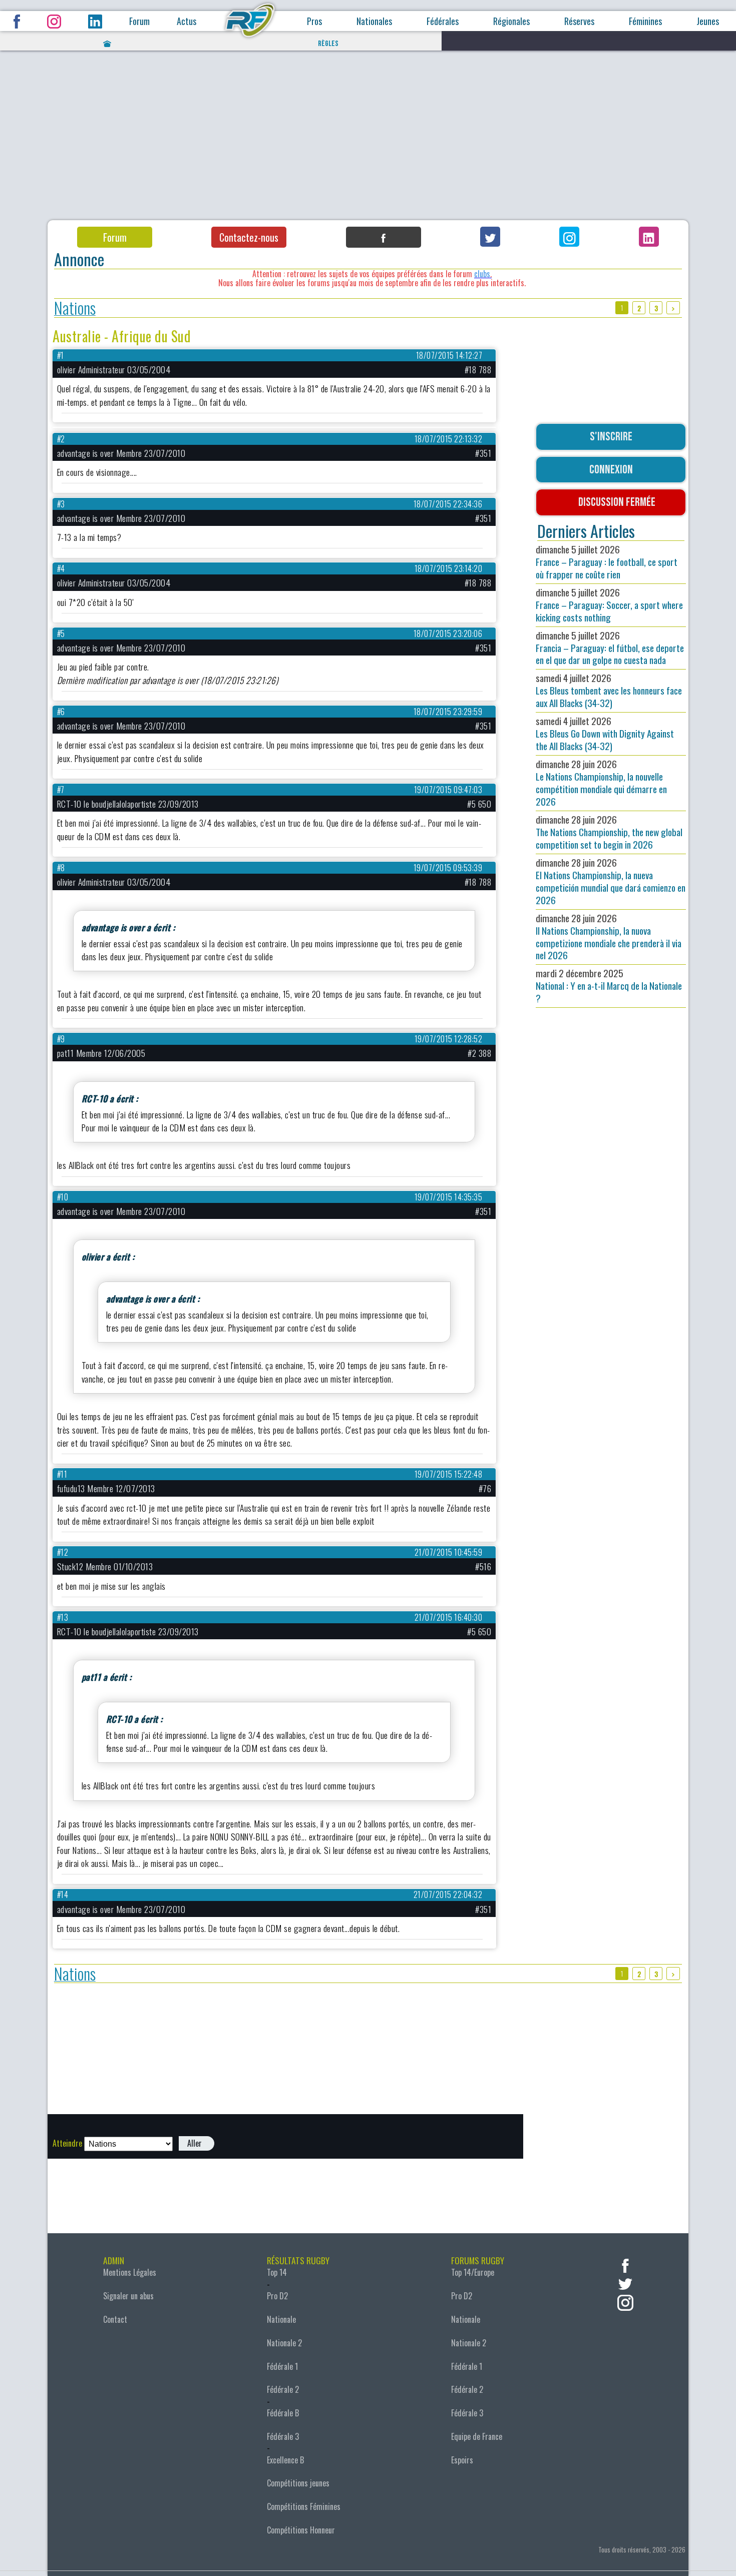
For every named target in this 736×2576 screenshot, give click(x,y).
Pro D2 (277, 2296)
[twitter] (625, 2283)
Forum (139, 21)
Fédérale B (283, 2413)
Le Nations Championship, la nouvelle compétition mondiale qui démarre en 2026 (601, 783)
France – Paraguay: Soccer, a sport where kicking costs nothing (609, 605)
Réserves (579, 21)
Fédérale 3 (283, 2436)
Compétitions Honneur (301, 2530)
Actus (187, 21)
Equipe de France (477, 2436)
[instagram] (625, 2302)
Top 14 (277, 2272)
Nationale (281, 2319)
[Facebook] (384, 237)
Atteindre (67, 2143)
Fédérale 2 (283, 2389)
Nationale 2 (284, 2343)
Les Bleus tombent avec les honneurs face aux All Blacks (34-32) (609, 690)
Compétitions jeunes (298, 2483)
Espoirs (462, 2460)
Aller (195, 2143)
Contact (115, 2319)
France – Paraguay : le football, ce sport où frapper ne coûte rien (607, 562)
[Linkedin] (649, 237)
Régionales (511, 21)
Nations (75, 308)
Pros (314, 21)
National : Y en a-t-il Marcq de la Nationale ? (609, 986)
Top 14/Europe (473, 2272)
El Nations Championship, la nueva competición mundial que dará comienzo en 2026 (611, 881)
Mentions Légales (130, 2272)
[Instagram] (569, 237)
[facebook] (625, 2265)
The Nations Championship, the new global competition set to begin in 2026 (609, 832)
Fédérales (443, 21)
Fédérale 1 (282, 2366)
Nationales (374, 21)
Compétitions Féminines (304, 2506)
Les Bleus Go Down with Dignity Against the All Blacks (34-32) (605, 733)
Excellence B (285, 2460)
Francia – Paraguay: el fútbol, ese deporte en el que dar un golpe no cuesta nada (610, 648)
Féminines (645, 21)
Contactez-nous (249, 237)
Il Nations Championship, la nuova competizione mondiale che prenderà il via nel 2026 (609, 937)
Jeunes (708, 21)
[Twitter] (490, 237)
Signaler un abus (128, 2296)
